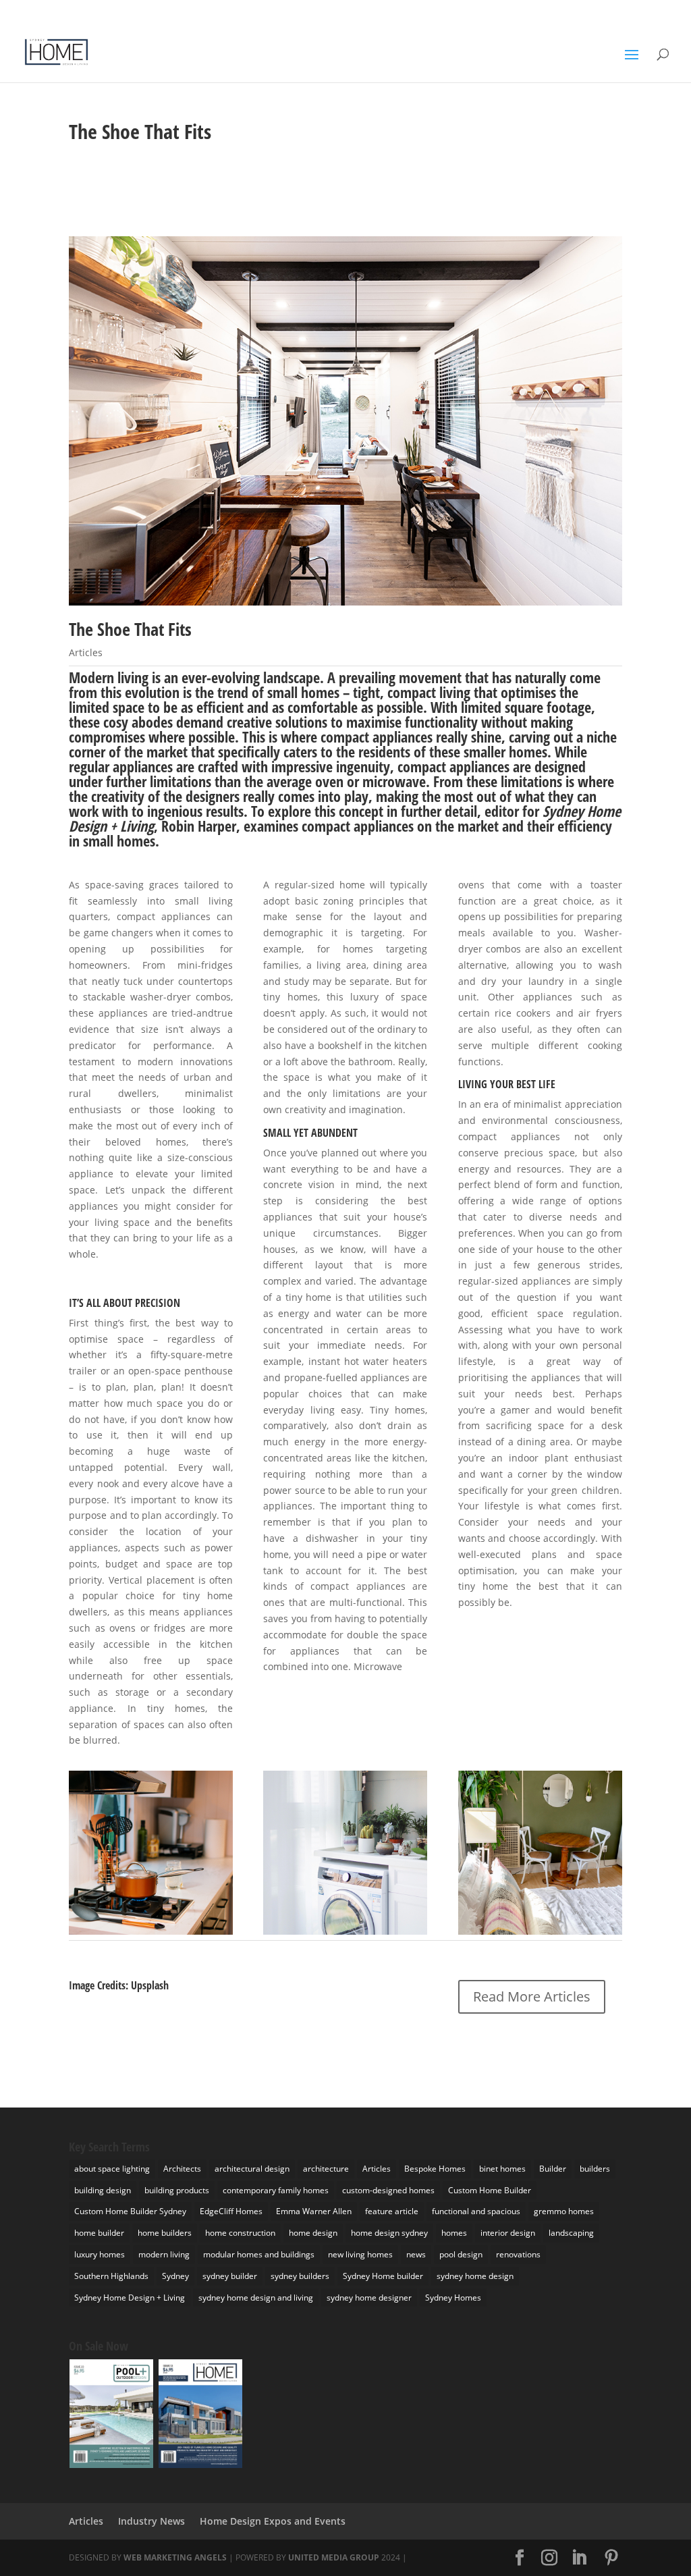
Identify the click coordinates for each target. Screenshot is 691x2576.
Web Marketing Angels (175, 2557)
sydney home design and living (256, 2298)
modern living (164, 2254)
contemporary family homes (276, 2190)
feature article (392, 2211)
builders (595, 2169)
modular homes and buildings (259, 2254)
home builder (99, 2233)
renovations (518, 2254)
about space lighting (112, 2169)
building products (177, 2190)
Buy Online (649, 11)
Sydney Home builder (383, 2276)
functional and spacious (476, 2211)
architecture (326, 2169)
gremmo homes (564, 2211)
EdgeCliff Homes (231, 2211)
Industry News (151, 2521)
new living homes (360, 2254)
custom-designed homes (388, 2190)
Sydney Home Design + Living (130, 2298)
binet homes (502, 2169)
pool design (461, 2254)
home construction (240, 2233)
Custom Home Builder (490, 2190)
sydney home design (475, 2276)
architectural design (252, 2169)
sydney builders (300, 2276)
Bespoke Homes (435, 2169)
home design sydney (389, 2233)
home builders (165, 2233)
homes (454, 2233)
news (416, 2254)
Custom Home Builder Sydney (130, 2211)
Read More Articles (532, 1996)
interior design (508, 2233)
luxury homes (100, 2254)
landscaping (571, 2233)
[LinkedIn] (535, 14)
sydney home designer (369, 2298)
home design (313, 2233)
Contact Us (597, 11)
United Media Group (334, 2557)
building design (103, 2190)
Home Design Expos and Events (273, 2521)
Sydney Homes (453, 2298)
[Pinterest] (555, 14)
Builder (553, 2169)
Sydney (175, 2276)
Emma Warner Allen (314, 2211)
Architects (182, 2169)
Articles (86, 652)
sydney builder (230, 2276)
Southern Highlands (111, 2276)
